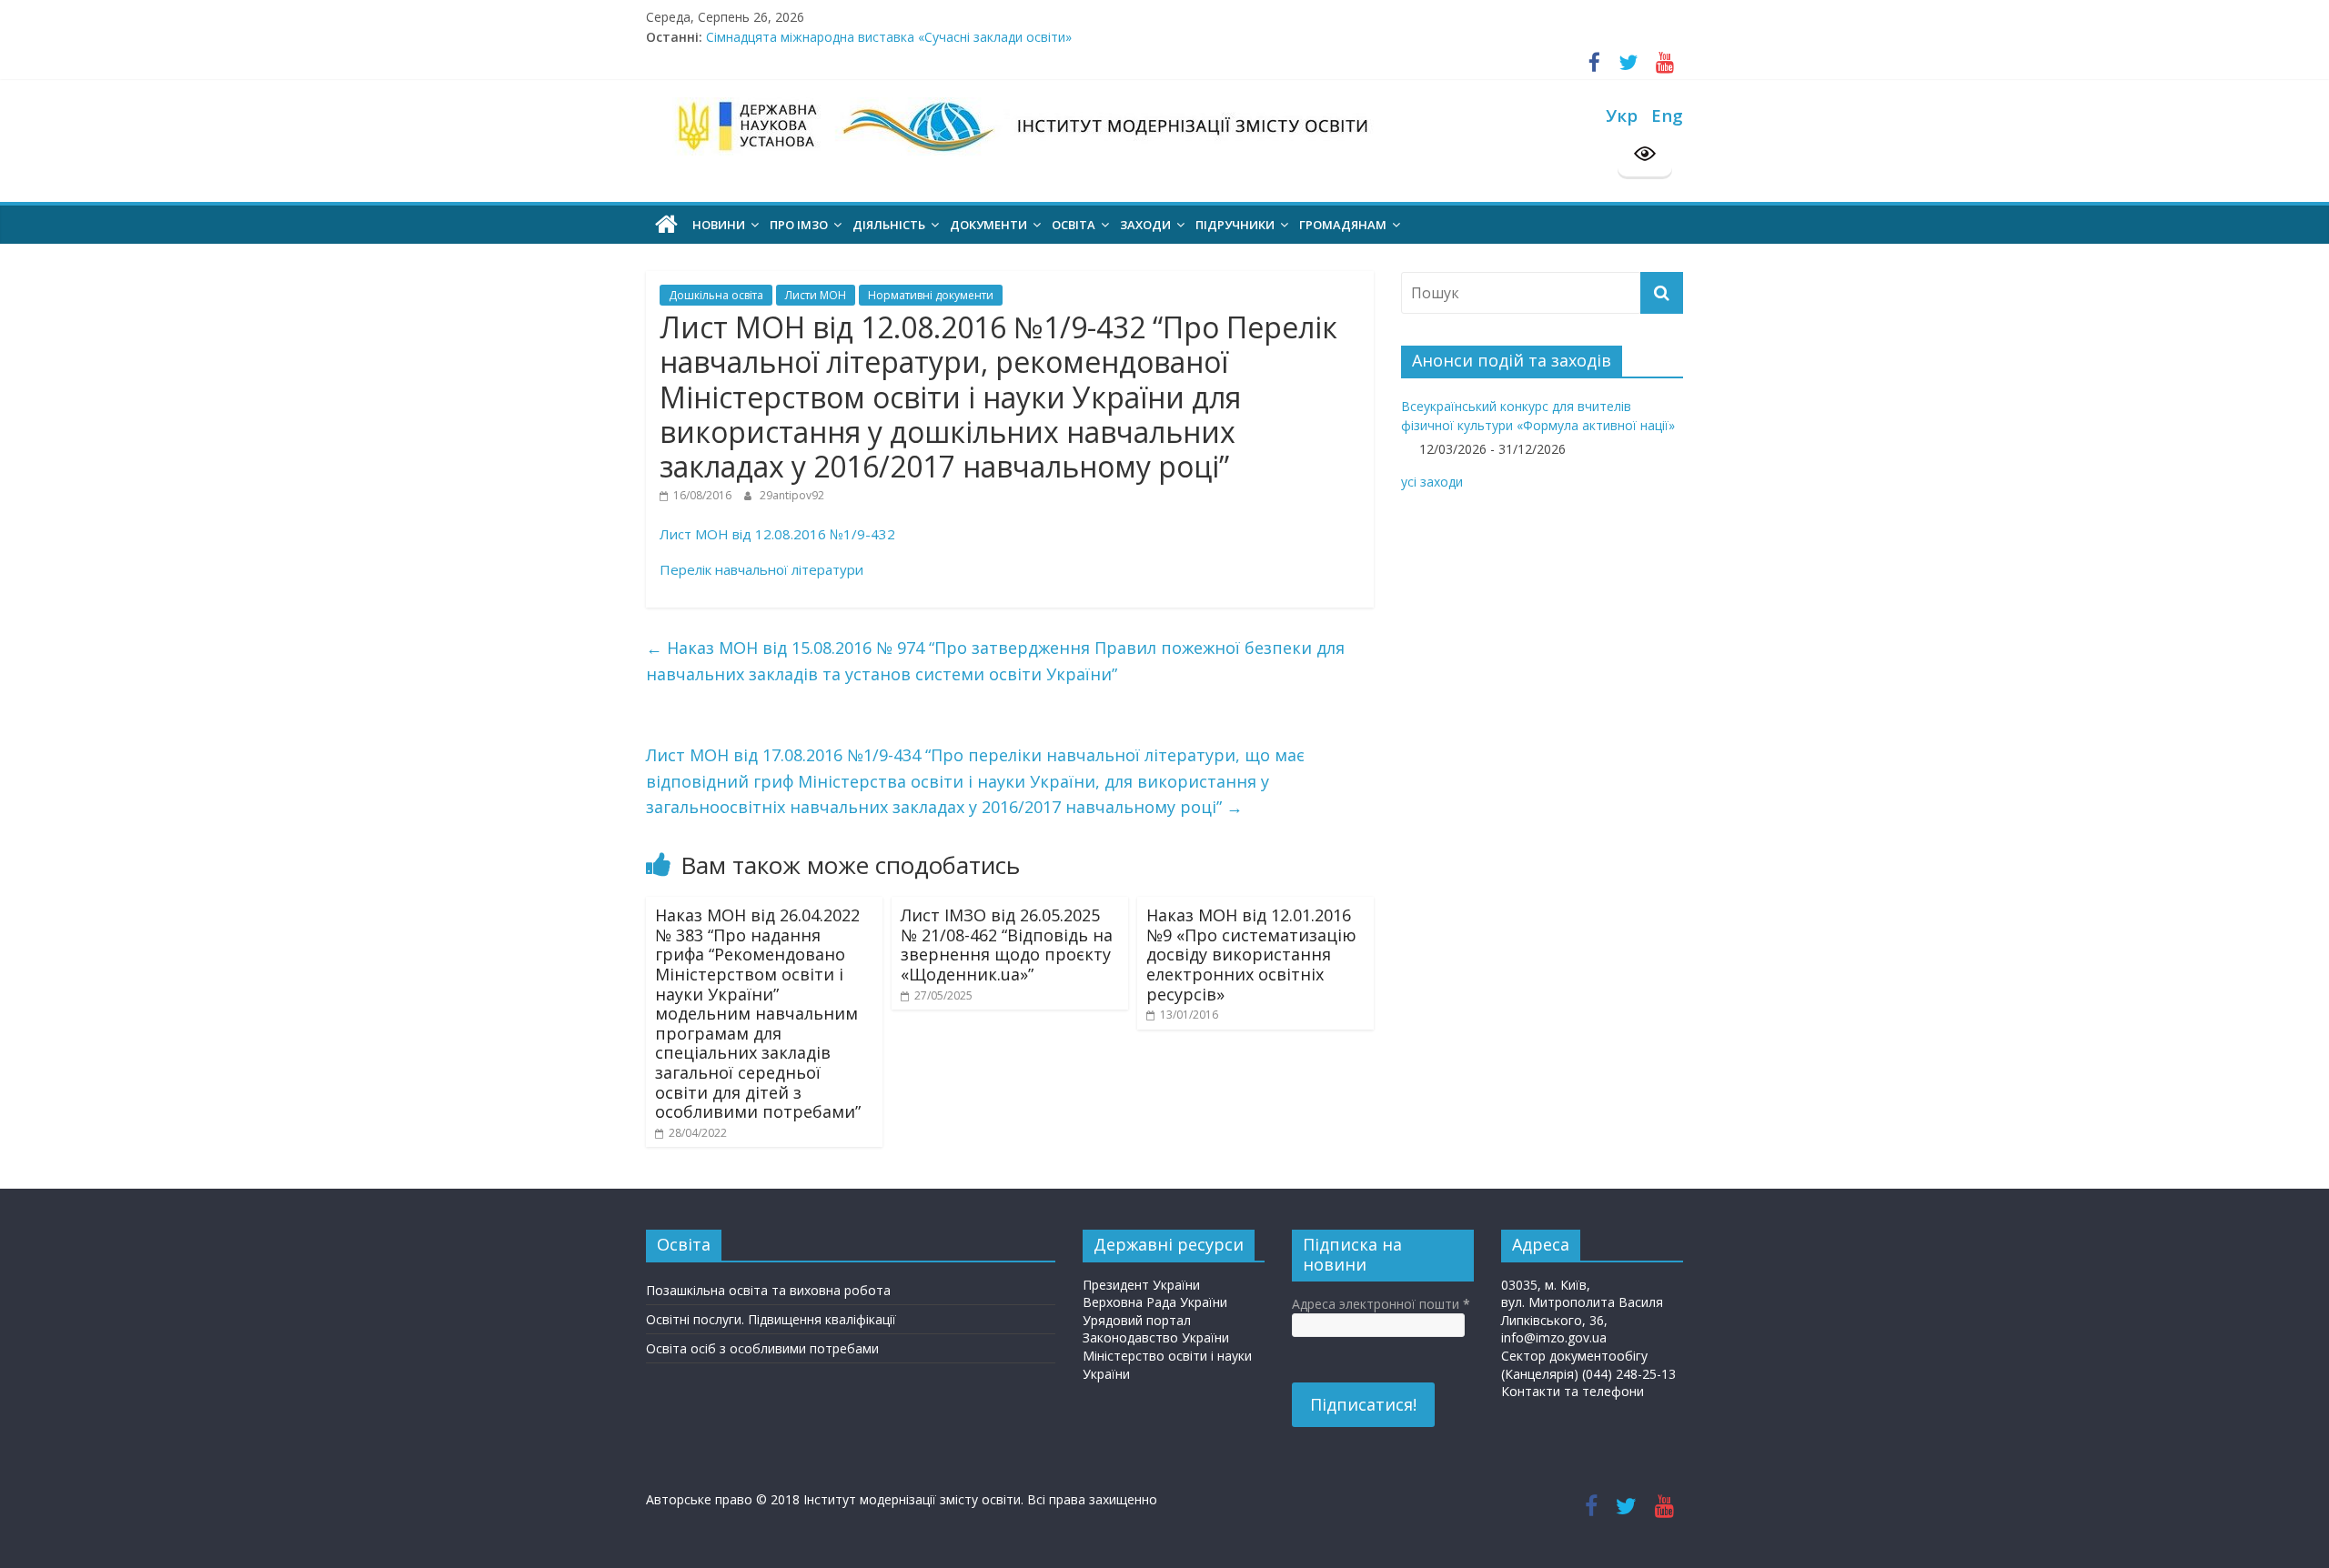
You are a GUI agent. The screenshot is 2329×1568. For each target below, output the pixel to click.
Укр (1622, 115)
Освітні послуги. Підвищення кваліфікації (771, 1319)
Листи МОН (816, 295)
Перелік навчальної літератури (763, 569)
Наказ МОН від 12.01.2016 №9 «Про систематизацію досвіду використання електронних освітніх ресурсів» (1251, 954)
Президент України (1141, 1285)
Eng (1667, 115)
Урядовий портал (1137, 1320)
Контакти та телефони (1573, 1391)
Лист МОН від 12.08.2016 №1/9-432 (777, 534)
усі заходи (1432, 482)
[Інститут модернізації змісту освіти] (666, 225)
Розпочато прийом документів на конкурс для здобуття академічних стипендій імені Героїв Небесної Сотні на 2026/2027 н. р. (1095, 28)
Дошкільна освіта (716, 295)
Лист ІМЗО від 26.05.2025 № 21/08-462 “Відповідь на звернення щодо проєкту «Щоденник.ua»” (1007, 945)
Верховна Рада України (1155, 1302)
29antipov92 (792, 495)
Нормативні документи (931, 295)
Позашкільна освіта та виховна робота (768, 1290)
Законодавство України (1156, 1337)
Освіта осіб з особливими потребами (762, 1348)
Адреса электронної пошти (1381, 1304)
